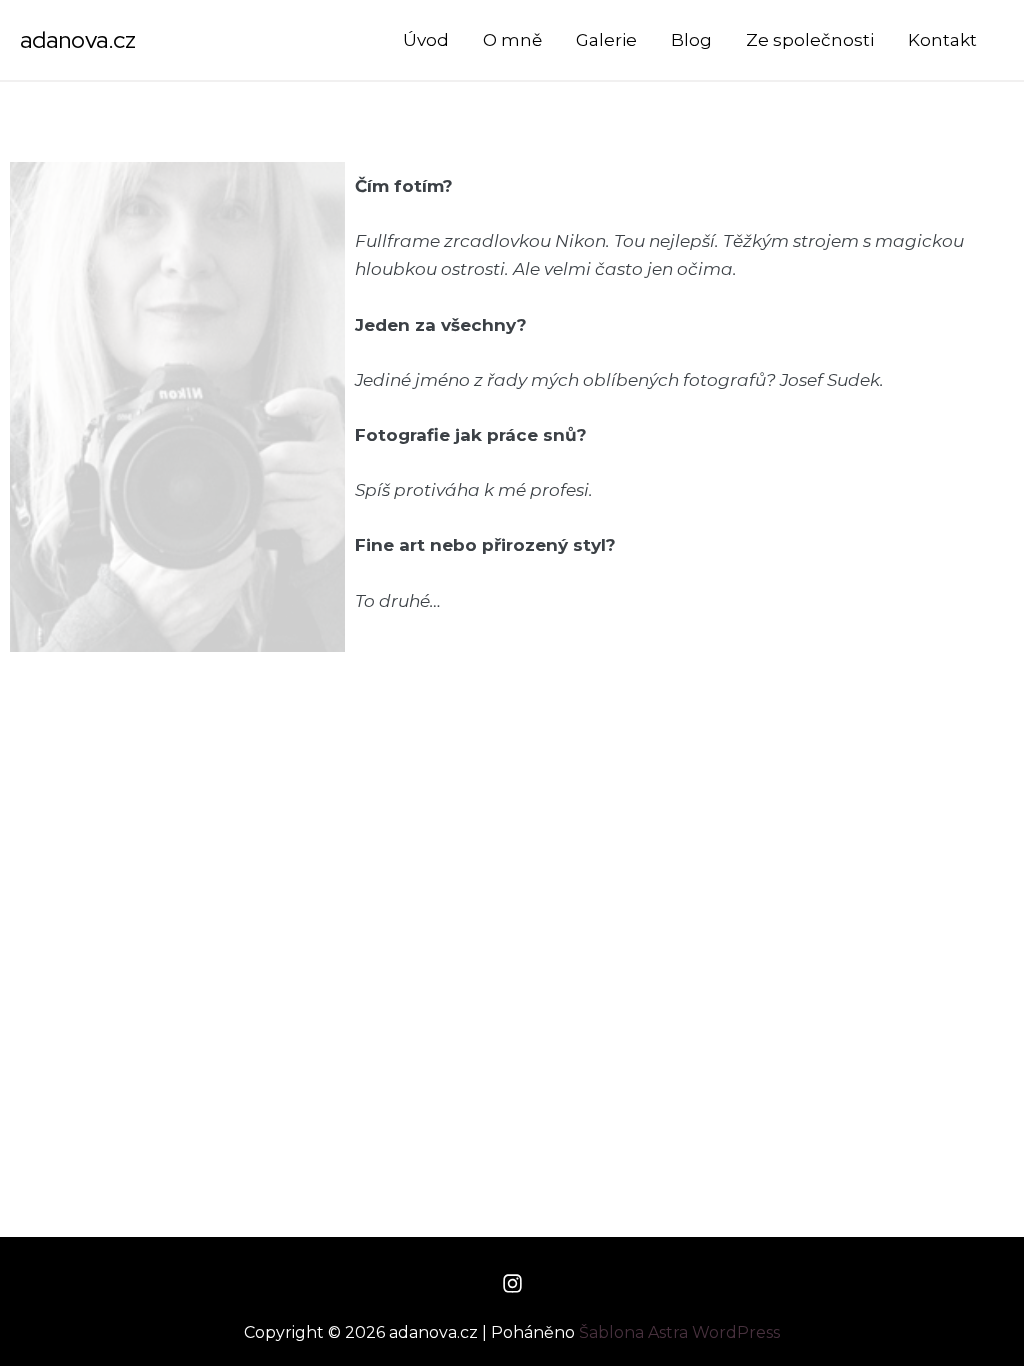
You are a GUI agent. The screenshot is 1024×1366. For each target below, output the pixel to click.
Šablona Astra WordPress (679, 1332)
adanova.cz (78, 39)
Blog (691, 40)
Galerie (606, 40)
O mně (512, 40)
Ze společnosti (810, 40)
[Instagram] (512, 1283)
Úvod (426, 40)
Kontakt (942, 40)
